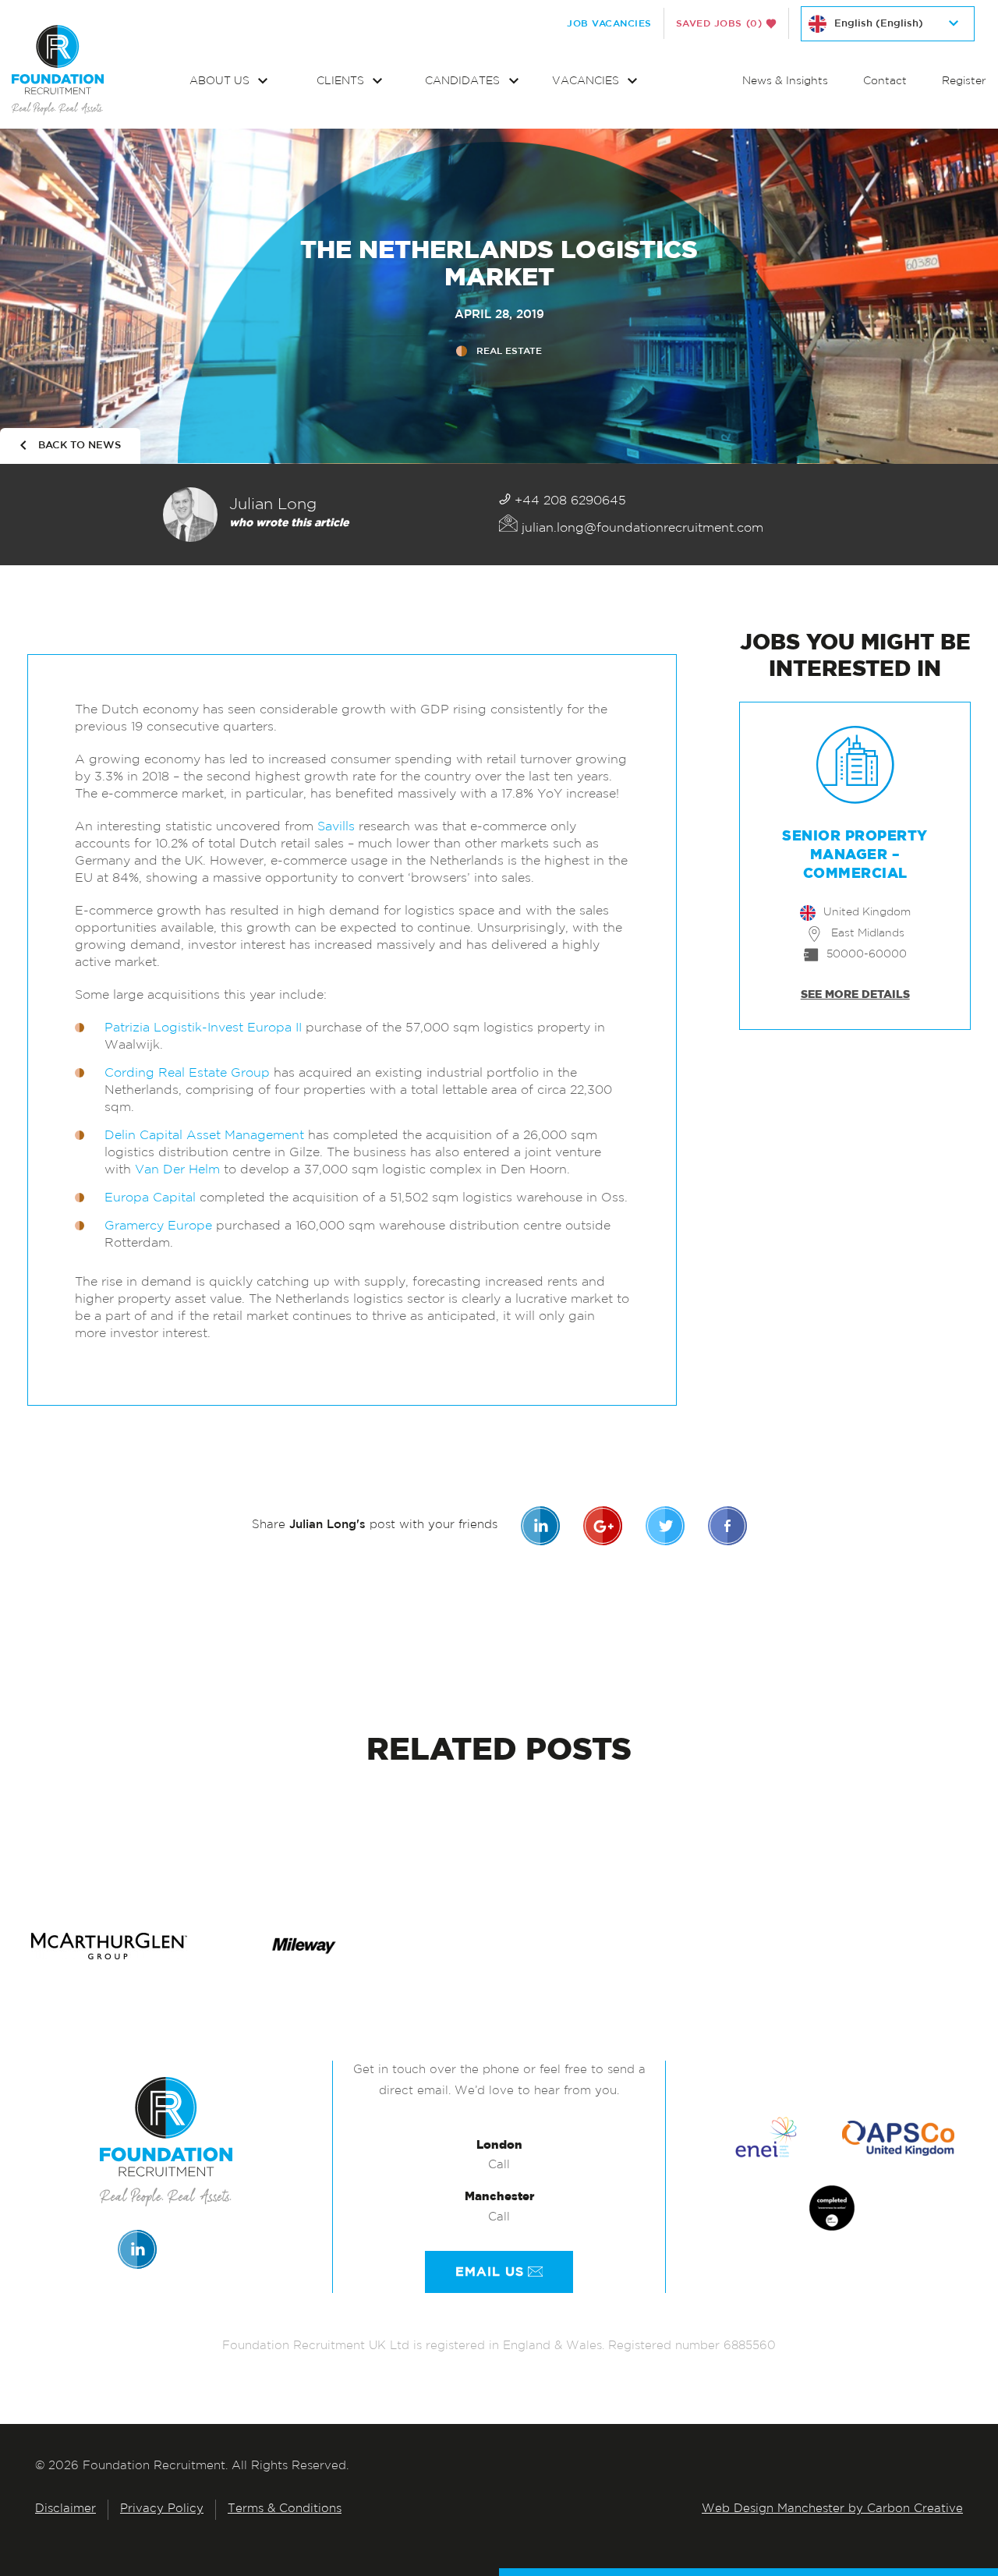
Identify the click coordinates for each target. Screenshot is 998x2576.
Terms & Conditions (285, 2509)
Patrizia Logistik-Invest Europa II (203, 1028)
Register (964, 81)
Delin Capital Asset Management (204, 1136)
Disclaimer (65, 2509)
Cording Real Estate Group (187, 1074)
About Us (221, 81)
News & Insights (785, 81)
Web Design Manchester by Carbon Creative (832, 2509)
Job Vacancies (609, 23)
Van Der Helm (177, 1170)
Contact (885, 81)
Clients (342, 81)
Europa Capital (150, 1198)
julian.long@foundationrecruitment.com (641, 529)
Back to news (80, 446)
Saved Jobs (719, 23)
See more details (855, 995)
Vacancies (587, 81)
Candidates (464, 81)
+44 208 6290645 (568, 501)
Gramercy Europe (158, 1226)
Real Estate (509, 351)
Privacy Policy (162, 2509)
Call (499, 2166)
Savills (336, 827)
